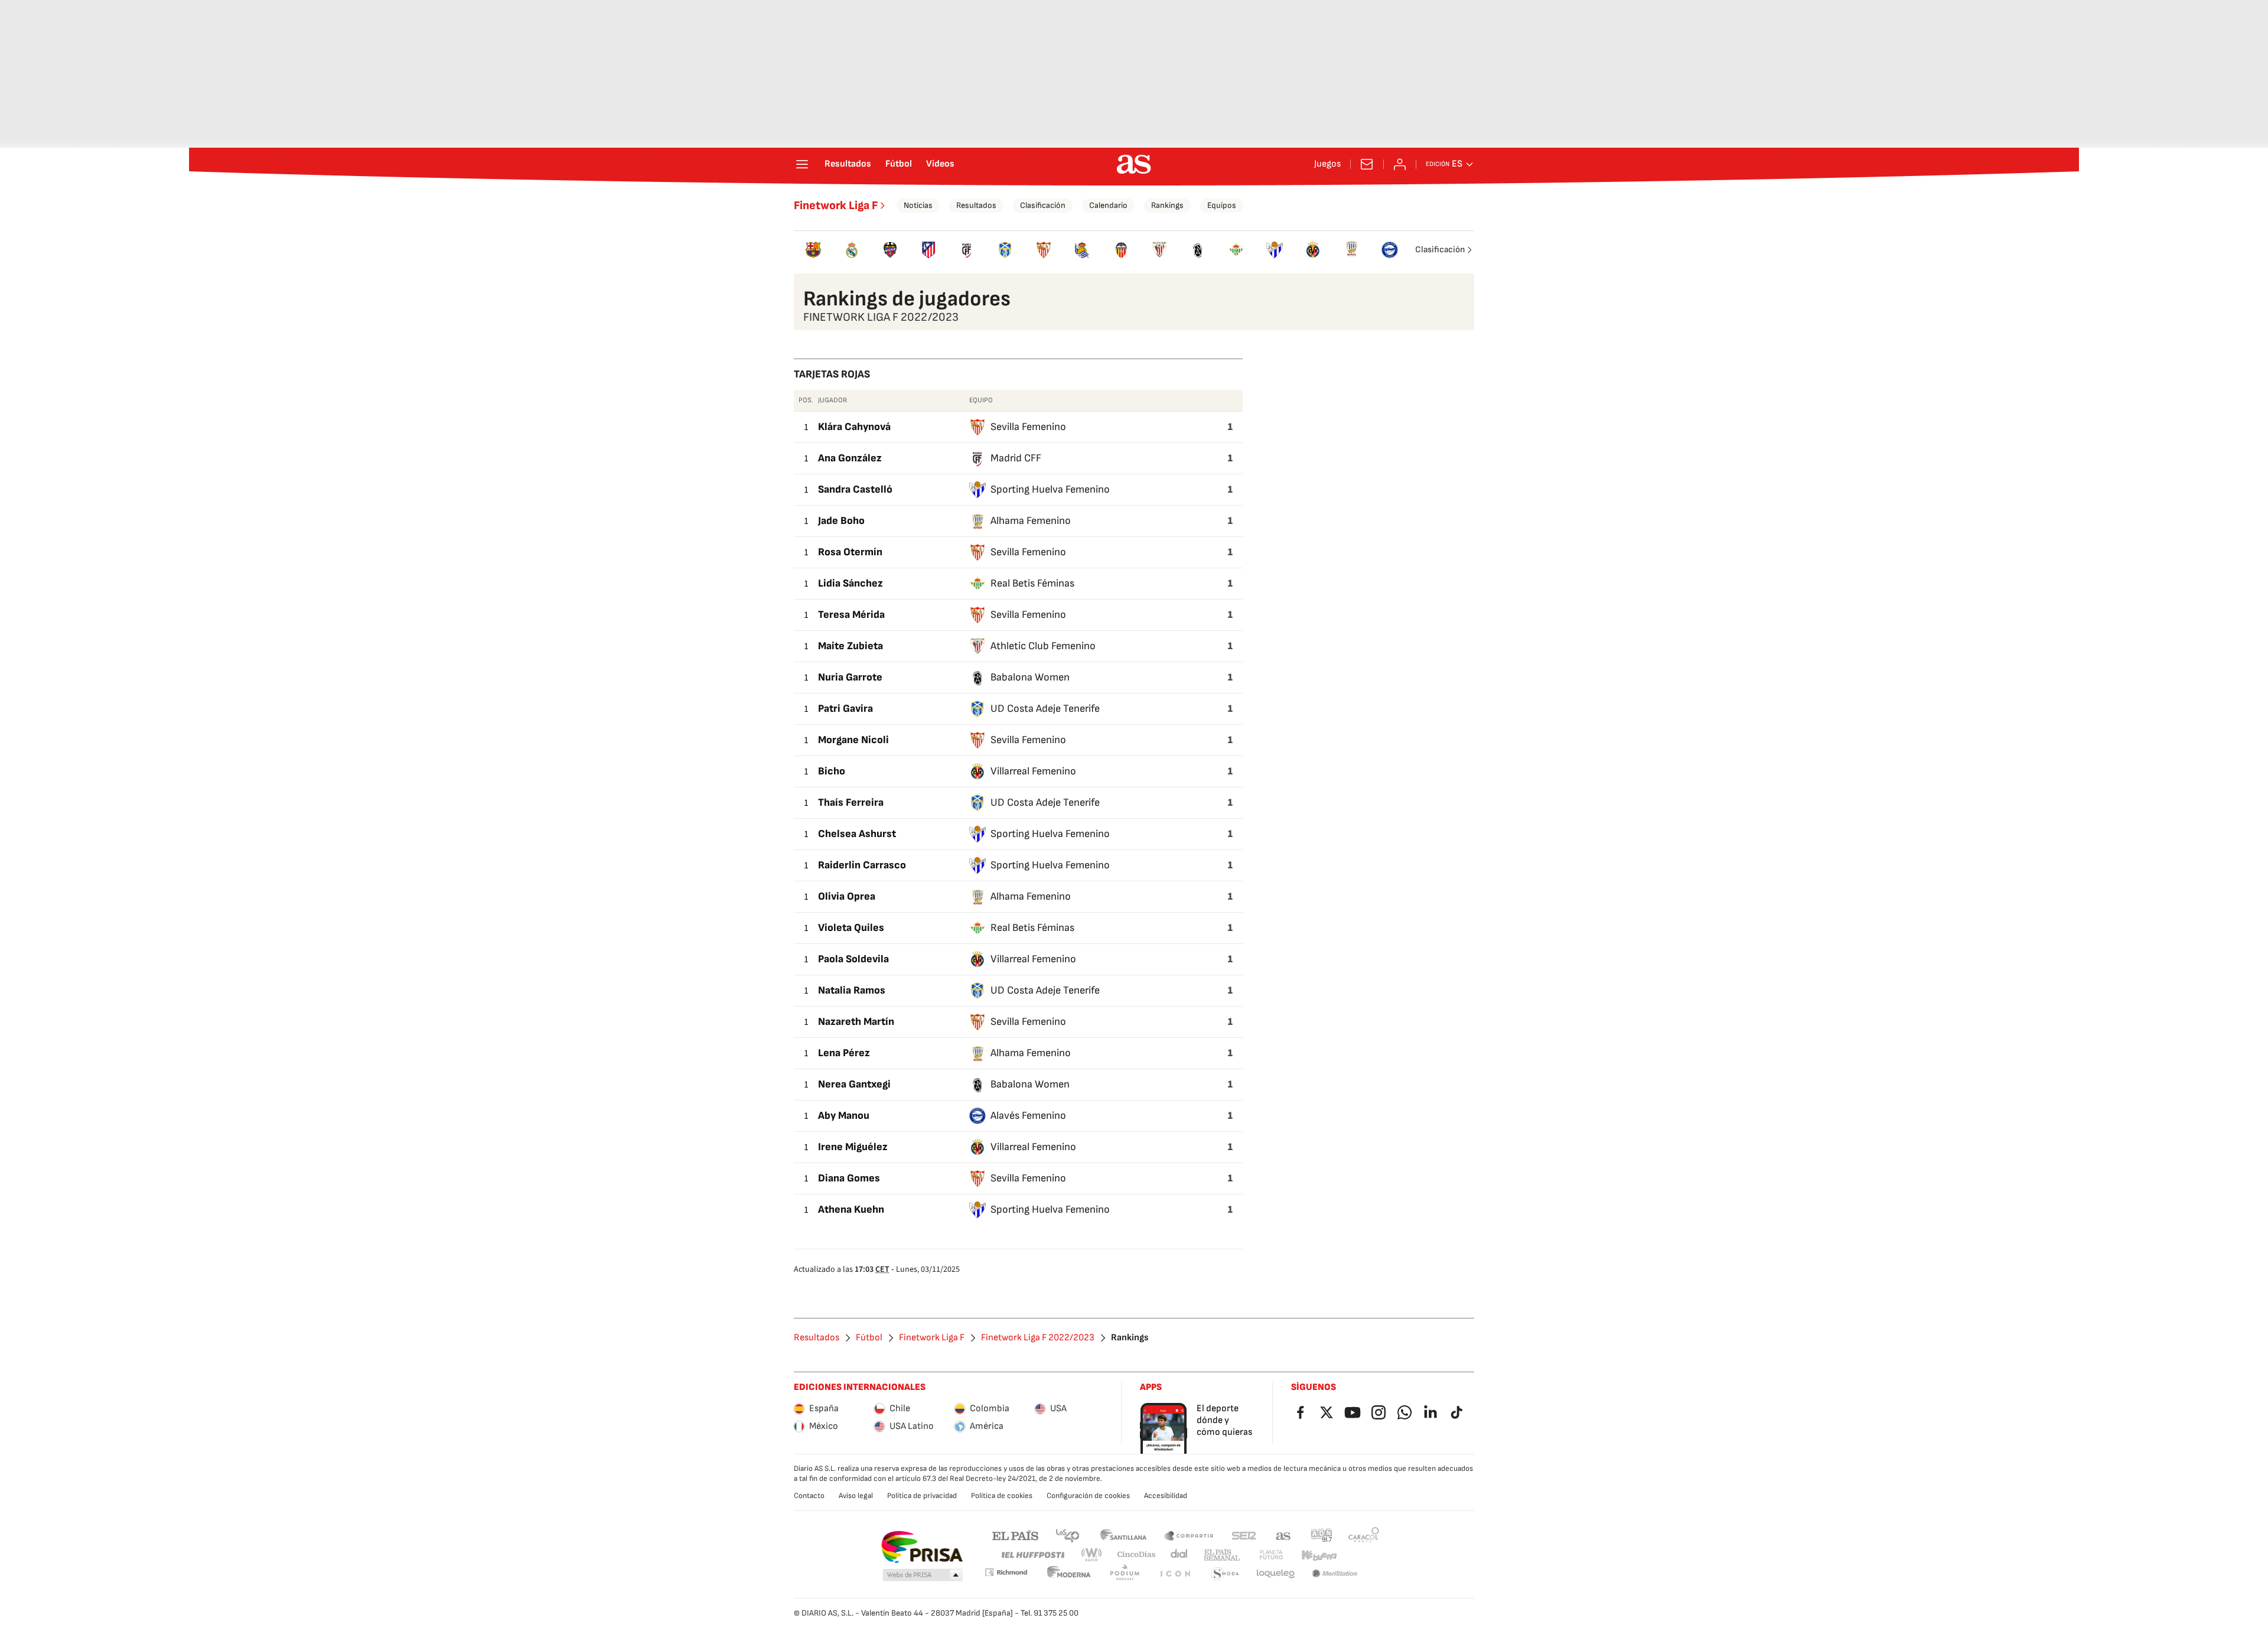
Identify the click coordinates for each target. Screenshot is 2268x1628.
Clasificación (1043, 205)
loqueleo (1276, 1574)
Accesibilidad (1166, 1496)
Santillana (1123, 1535)
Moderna (1069, 1574)
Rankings (1167, 205)
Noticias (918, 205)
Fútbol (899, 164)
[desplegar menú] (802, 164)
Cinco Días (1137, 1555)
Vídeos (940, 164)
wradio (1092, 1555)
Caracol (1364, 1535)
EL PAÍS (1015, 1535)
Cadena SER (1244, 1535)
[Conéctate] (1400, 164)
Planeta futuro (1271, 1555)
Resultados (848, 164)
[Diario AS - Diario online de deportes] (1134, 164)
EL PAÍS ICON (1175, 1574)
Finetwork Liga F (836, 206)
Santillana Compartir (1189, 1535)
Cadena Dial (1180, 1555)
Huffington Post (1032, 1555)
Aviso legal (856, 1496)
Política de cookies (1002, 1496)
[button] (923, 1575)
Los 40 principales (1067, 1535)
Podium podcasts (1125, 1574)
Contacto (809, 1496)
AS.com (1283, 1535)
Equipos (1222, 205)
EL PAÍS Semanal (1222, 1555)
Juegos (1327, 164)
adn (1322, 1535)
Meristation (1335, 1574)
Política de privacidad (922, 1496)
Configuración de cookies (1088, 1496)
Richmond (1006, 1572)
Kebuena (1319, 1555)
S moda (1225, 1574)
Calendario (1108, 205)
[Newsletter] (1367, 164)
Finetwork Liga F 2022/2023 (1038, 1338)
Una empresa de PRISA (922, 1547)
